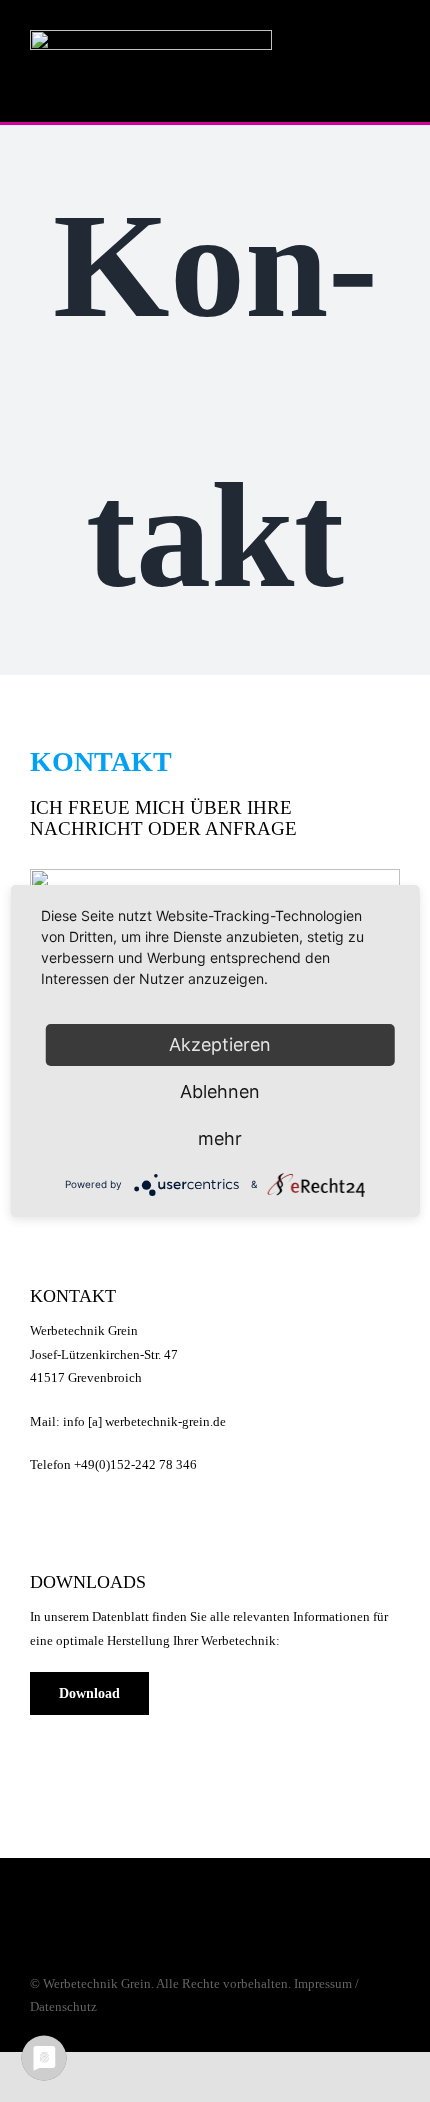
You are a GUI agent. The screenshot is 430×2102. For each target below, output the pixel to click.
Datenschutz (63, 2006)
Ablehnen (220, 1091)
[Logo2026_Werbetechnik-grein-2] (151, 36)
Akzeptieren (220, 1044)
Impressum (323, 1983)
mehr (220, 1138)
